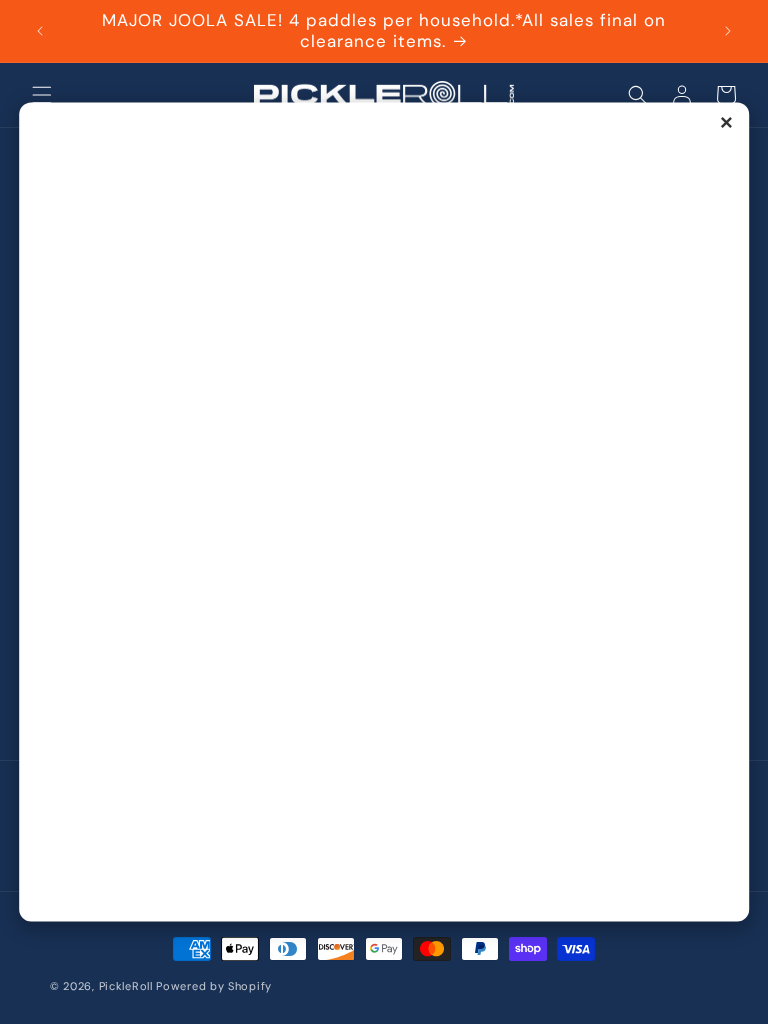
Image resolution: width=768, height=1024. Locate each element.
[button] (42, 95)
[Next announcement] (728, 31)
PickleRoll (126, 986)
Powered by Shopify (214, 986)
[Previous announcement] (40, 31)
